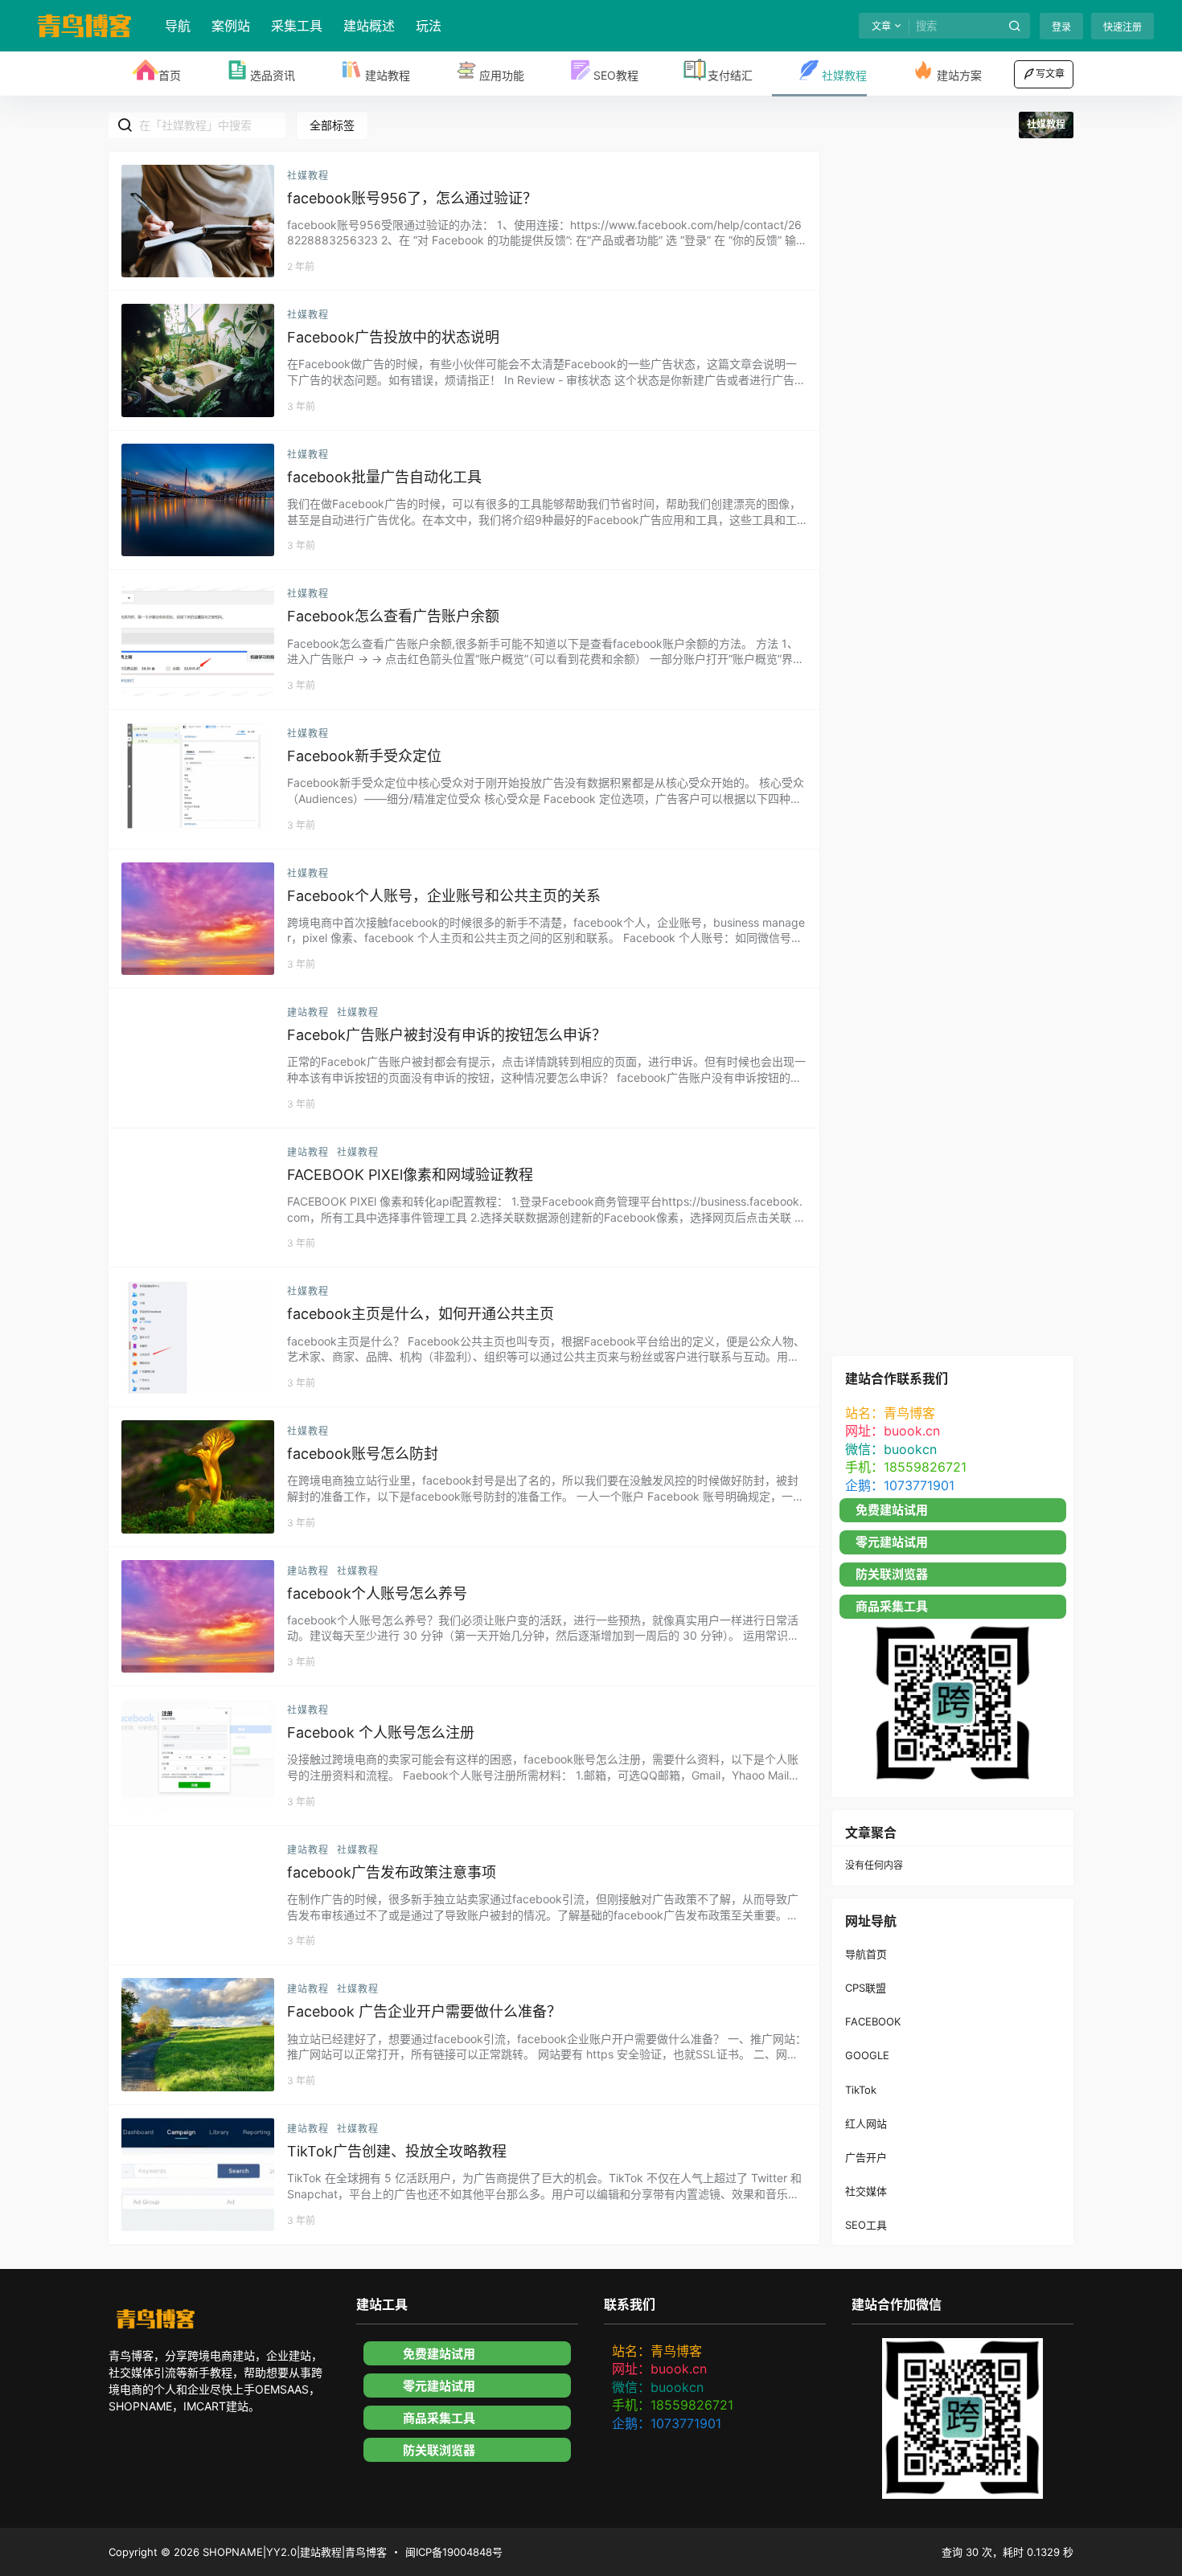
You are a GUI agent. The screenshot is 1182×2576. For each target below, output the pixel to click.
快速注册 (1122, 27)
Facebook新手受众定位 (364, 756)
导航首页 (866, 1953)
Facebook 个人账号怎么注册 (381, 1732)
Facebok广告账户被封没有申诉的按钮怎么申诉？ (447, 1035)
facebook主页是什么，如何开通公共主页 (421, 1314)
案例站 (231, 26)
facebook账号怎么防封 (363, 1454)
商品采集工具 (892, 1606)
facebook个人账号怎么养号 (377, 1593)
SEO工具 (866, 2225)
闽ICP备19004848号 (454, 2552)
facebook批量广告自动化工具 (384, 477)
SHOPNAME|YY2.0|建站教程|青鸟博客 (293, 2552)
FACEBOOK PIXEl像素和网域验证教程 (410, 1175)
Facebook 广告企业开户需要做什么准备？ (424, 2011)
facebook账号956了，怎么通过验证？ (412, 198)
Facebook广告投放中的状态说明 (393, 337)
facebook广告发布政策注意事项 (392, 1872)
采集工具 (297, 26)
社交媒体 (866, 2191)
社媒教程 (308, 176)
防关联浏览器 (892, 1574)
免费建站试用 (892, 1510)
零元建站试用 (892, 1542)
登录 (1061, 27)
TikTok (861, 2089)
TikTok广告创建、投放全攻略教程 (397, 2151)
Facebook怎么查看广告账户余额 (393, 616)
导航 (178, 26)
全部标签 (332, 125)
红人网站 (866, 2123)
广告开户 (866, 2156)
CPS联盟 (866, 1988)
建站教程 (308, 1012)
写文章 (1050, 74)
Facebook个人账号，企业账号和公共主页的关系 (444, 896)
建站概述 (369, 26)
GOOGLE (867, 2055)
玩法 (429, 26)
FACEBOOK (873, 2021)
